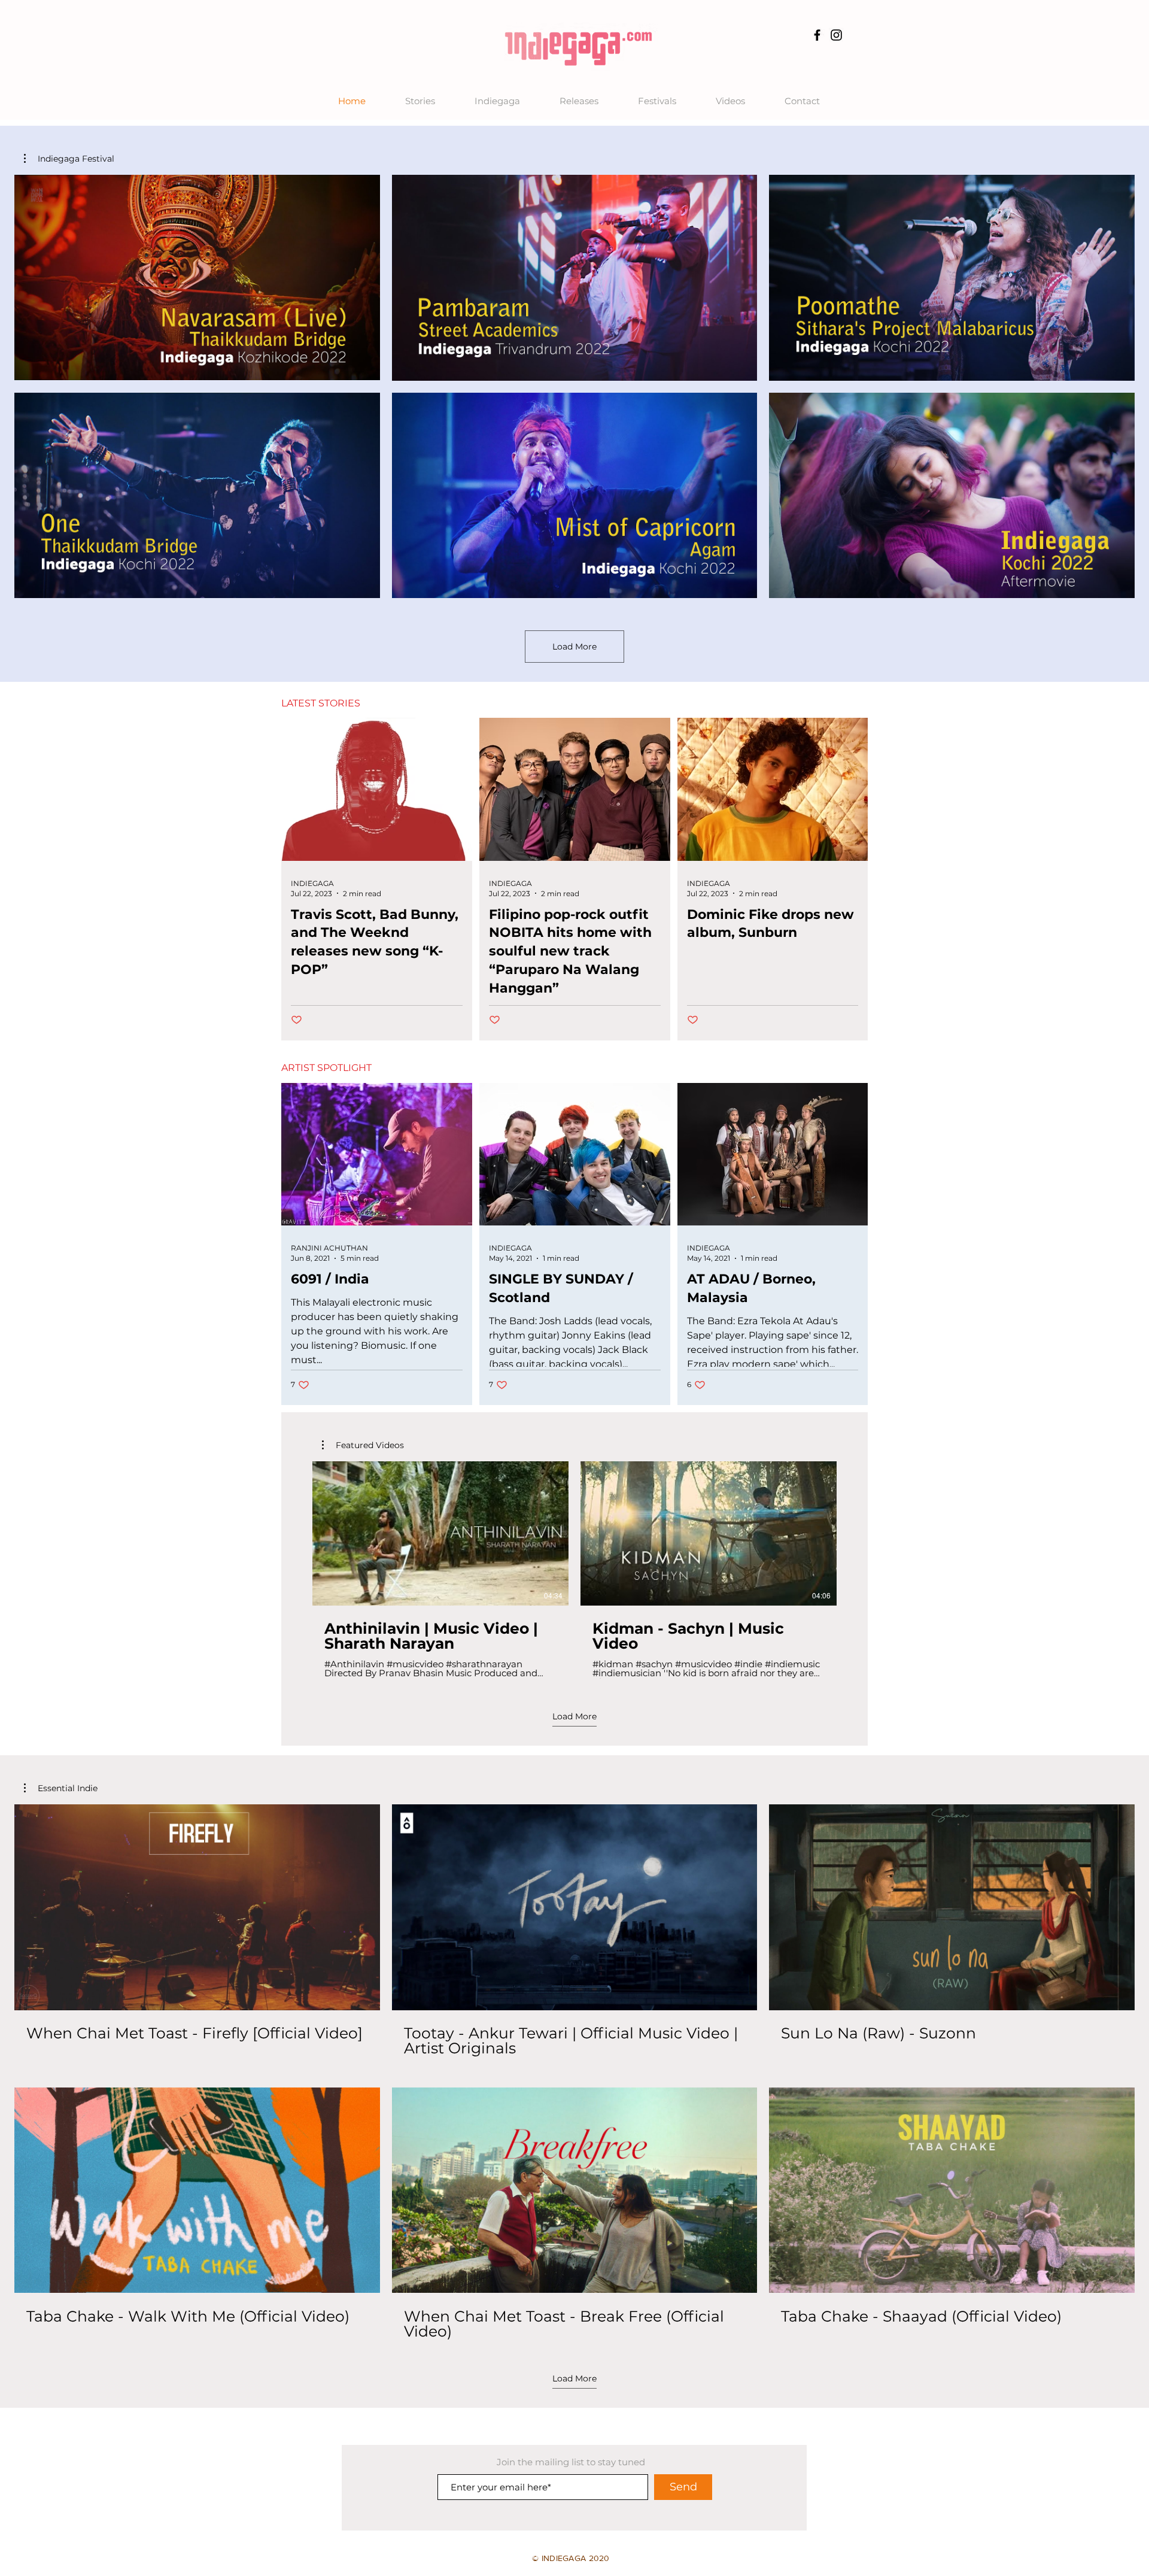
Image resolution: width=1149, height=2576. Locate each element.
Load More (574, 647)
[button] (69, 159)
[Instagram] (836, 35)
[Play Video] (197, 278)
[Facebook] (817, 35)
